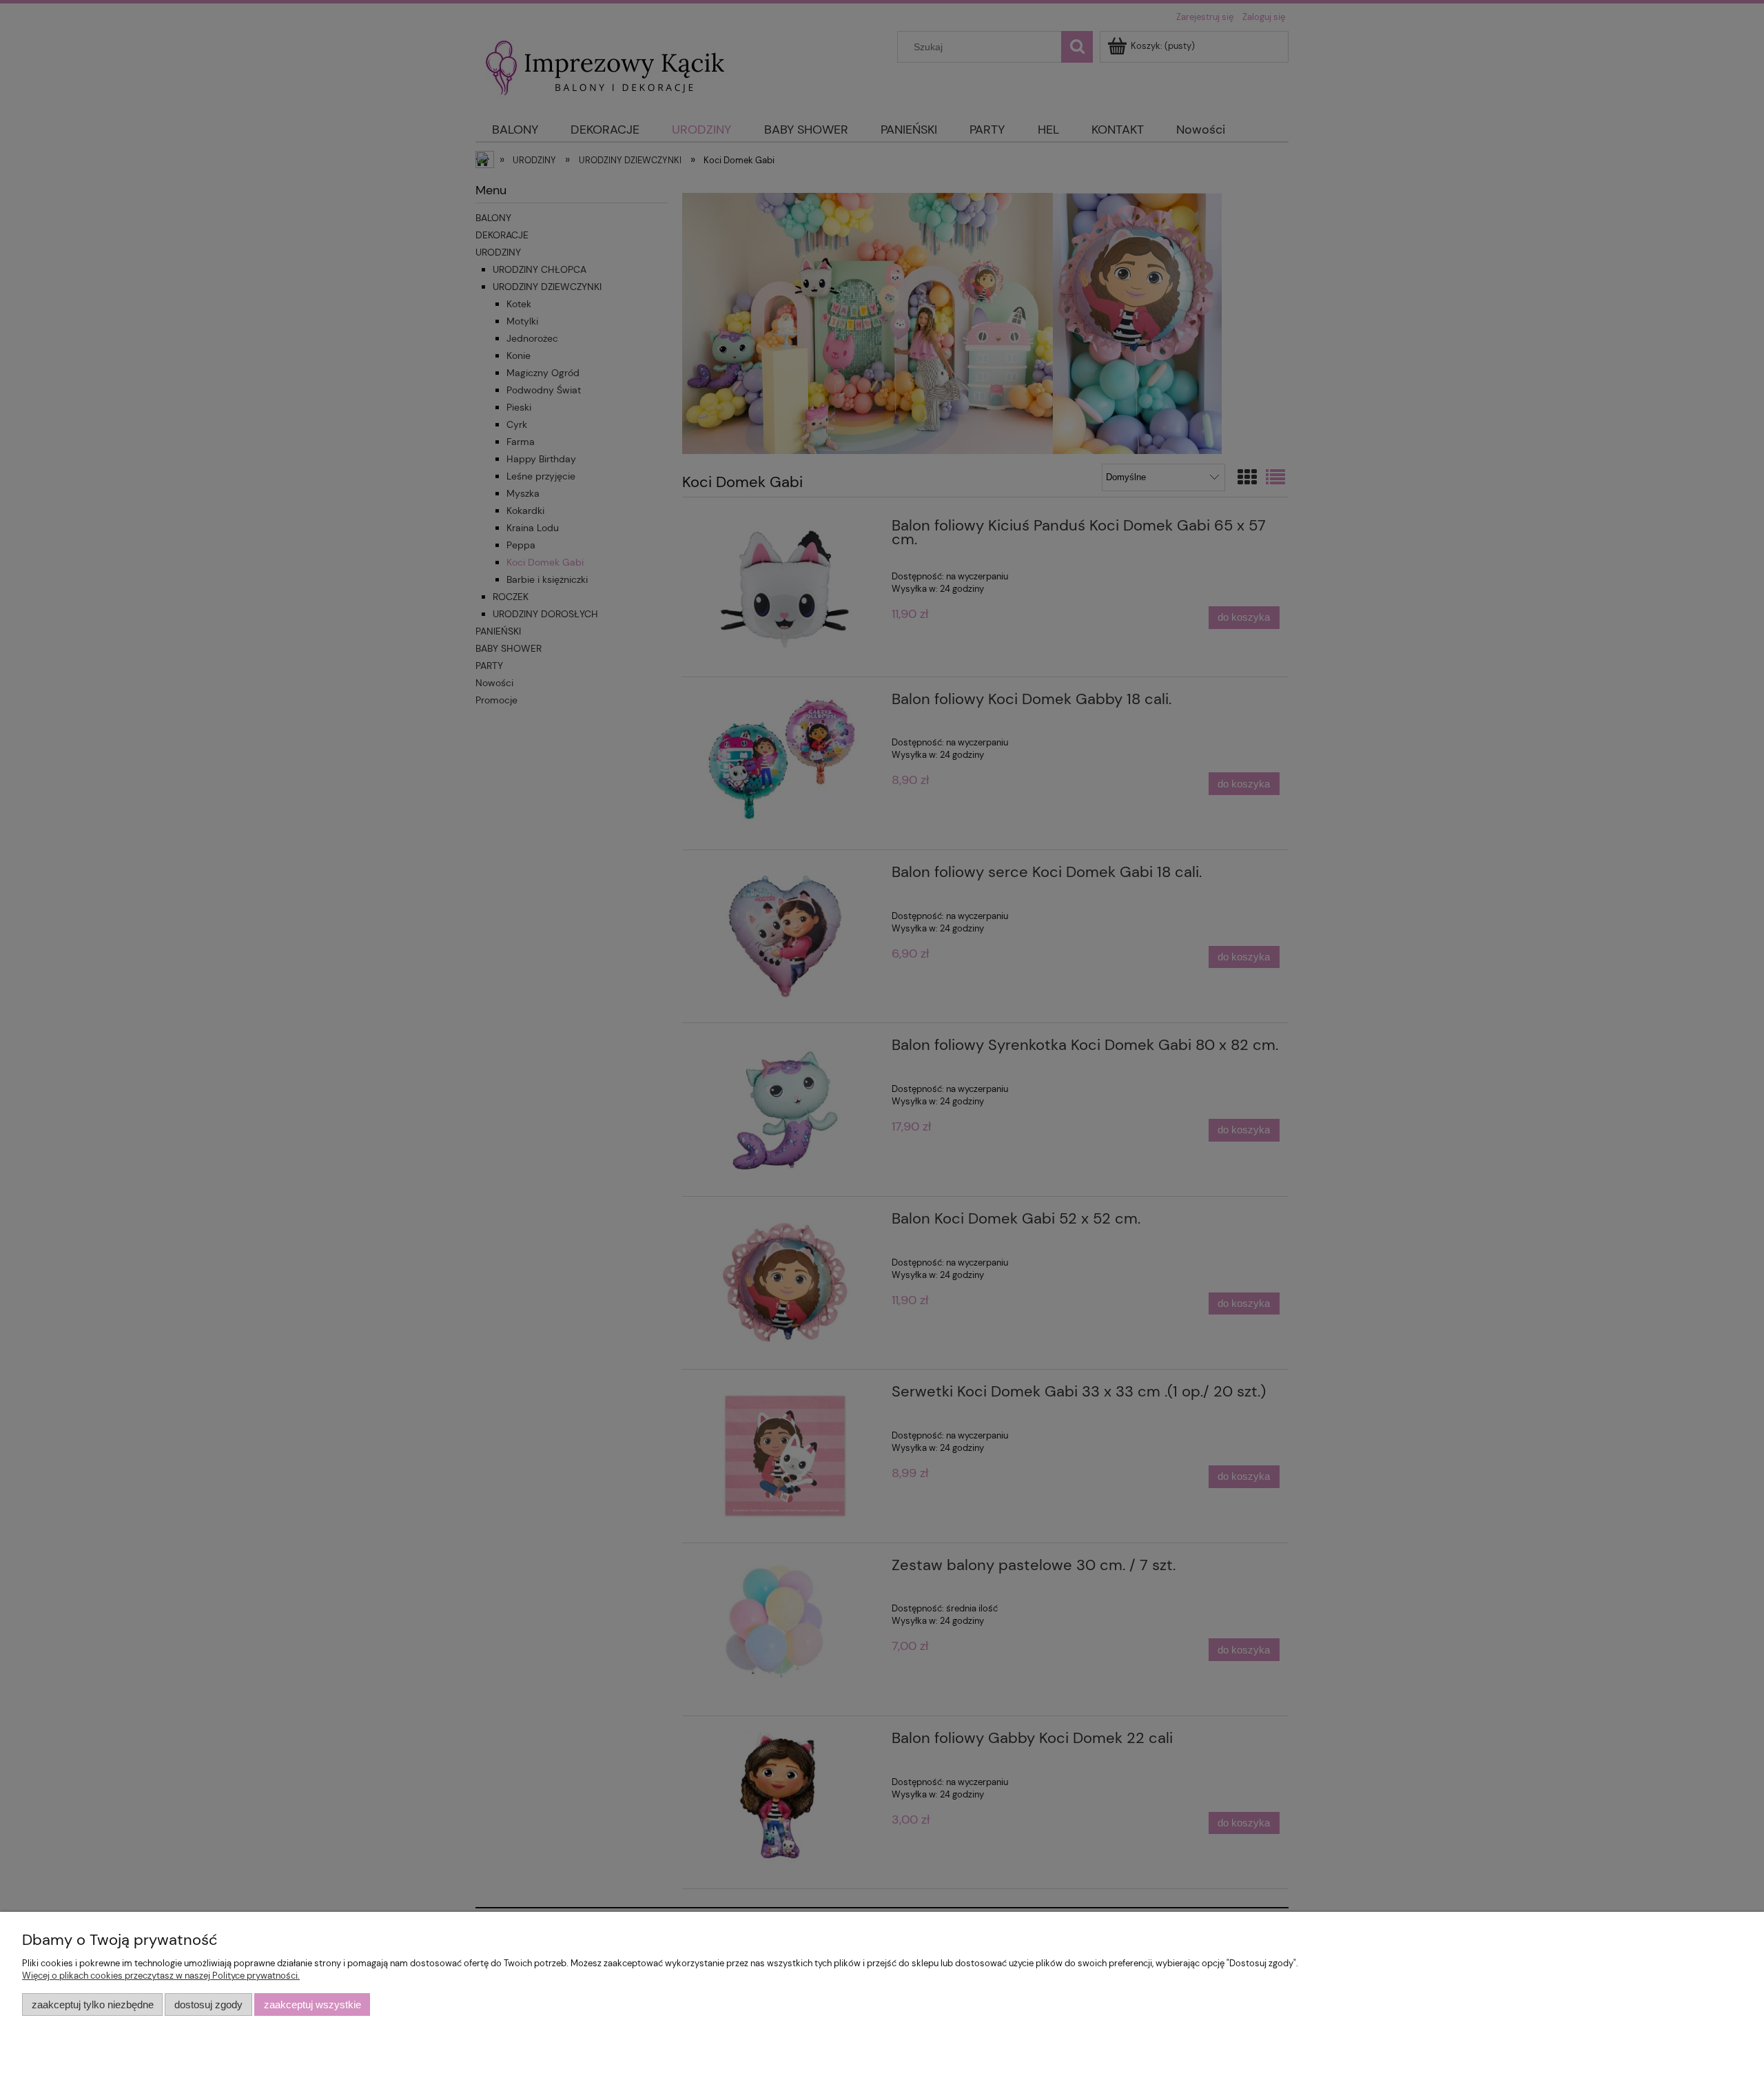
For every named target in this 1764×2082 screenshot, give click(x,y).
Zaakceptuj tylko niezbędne (93, 2004)
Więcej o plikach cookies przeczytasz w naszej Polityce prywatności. (161, 1976)
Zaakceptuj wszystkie (312, 2004)
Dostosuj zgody (208, 2004)
